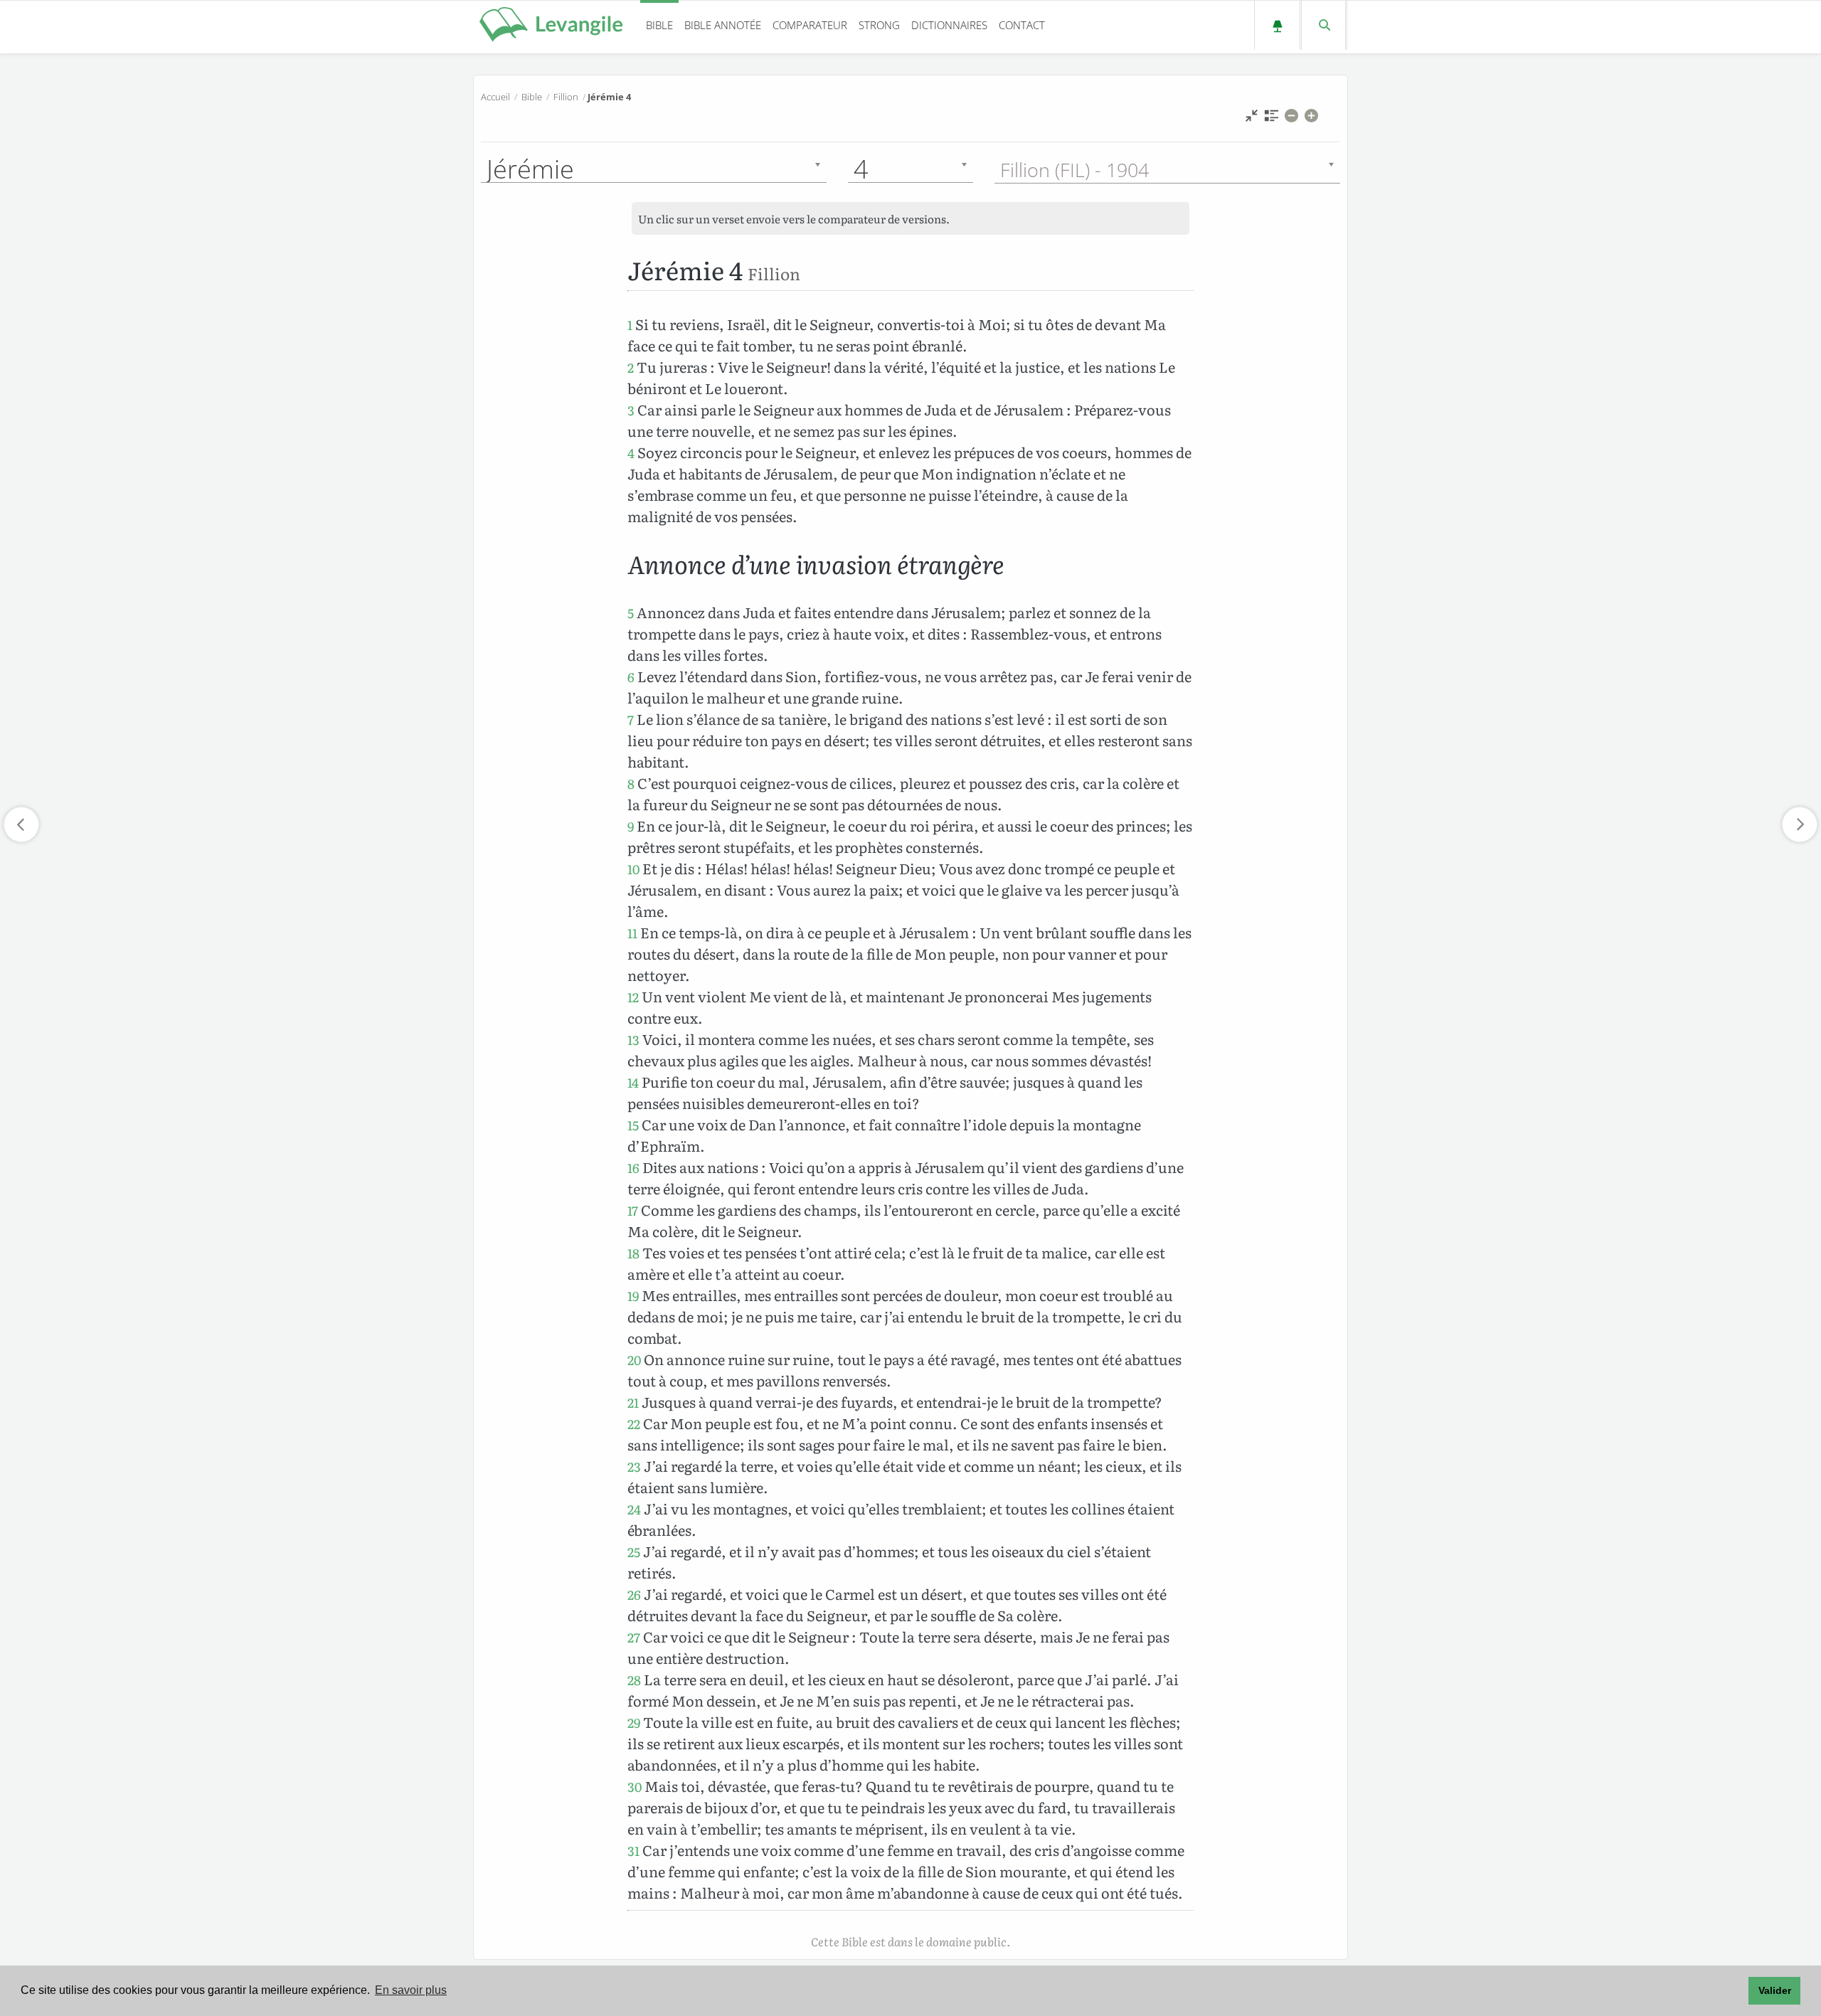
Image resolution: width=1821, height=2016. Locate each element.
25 (634, 1552)
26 (634, 1595)
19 (633, 1296)
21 (633, 1402)
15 (633, 1125)
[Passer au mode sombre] (1277, 25)
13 (633, 1040)
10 (633, 869)
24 (634, 1509)
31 (633, 1851)
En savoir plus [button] (411, 1990)
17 (633, 1210)
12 (633, 997)
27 (634, 1637)
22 (634, 1424)
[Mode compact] (1252, 119)
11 (632, 933)
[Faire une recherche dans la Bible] (1323, 25)
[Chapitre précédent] (21, 824)
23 (634, 1466)
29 (634, 1723)
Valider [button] (1775, 1990)
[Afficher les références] (1271, 119)
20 (634, 1360)
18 (633, 1253)
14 (633, 1082)
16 (633, 1168)
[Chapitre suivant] (1800, 824)
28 (634, 1680)
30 (635, 1787)
